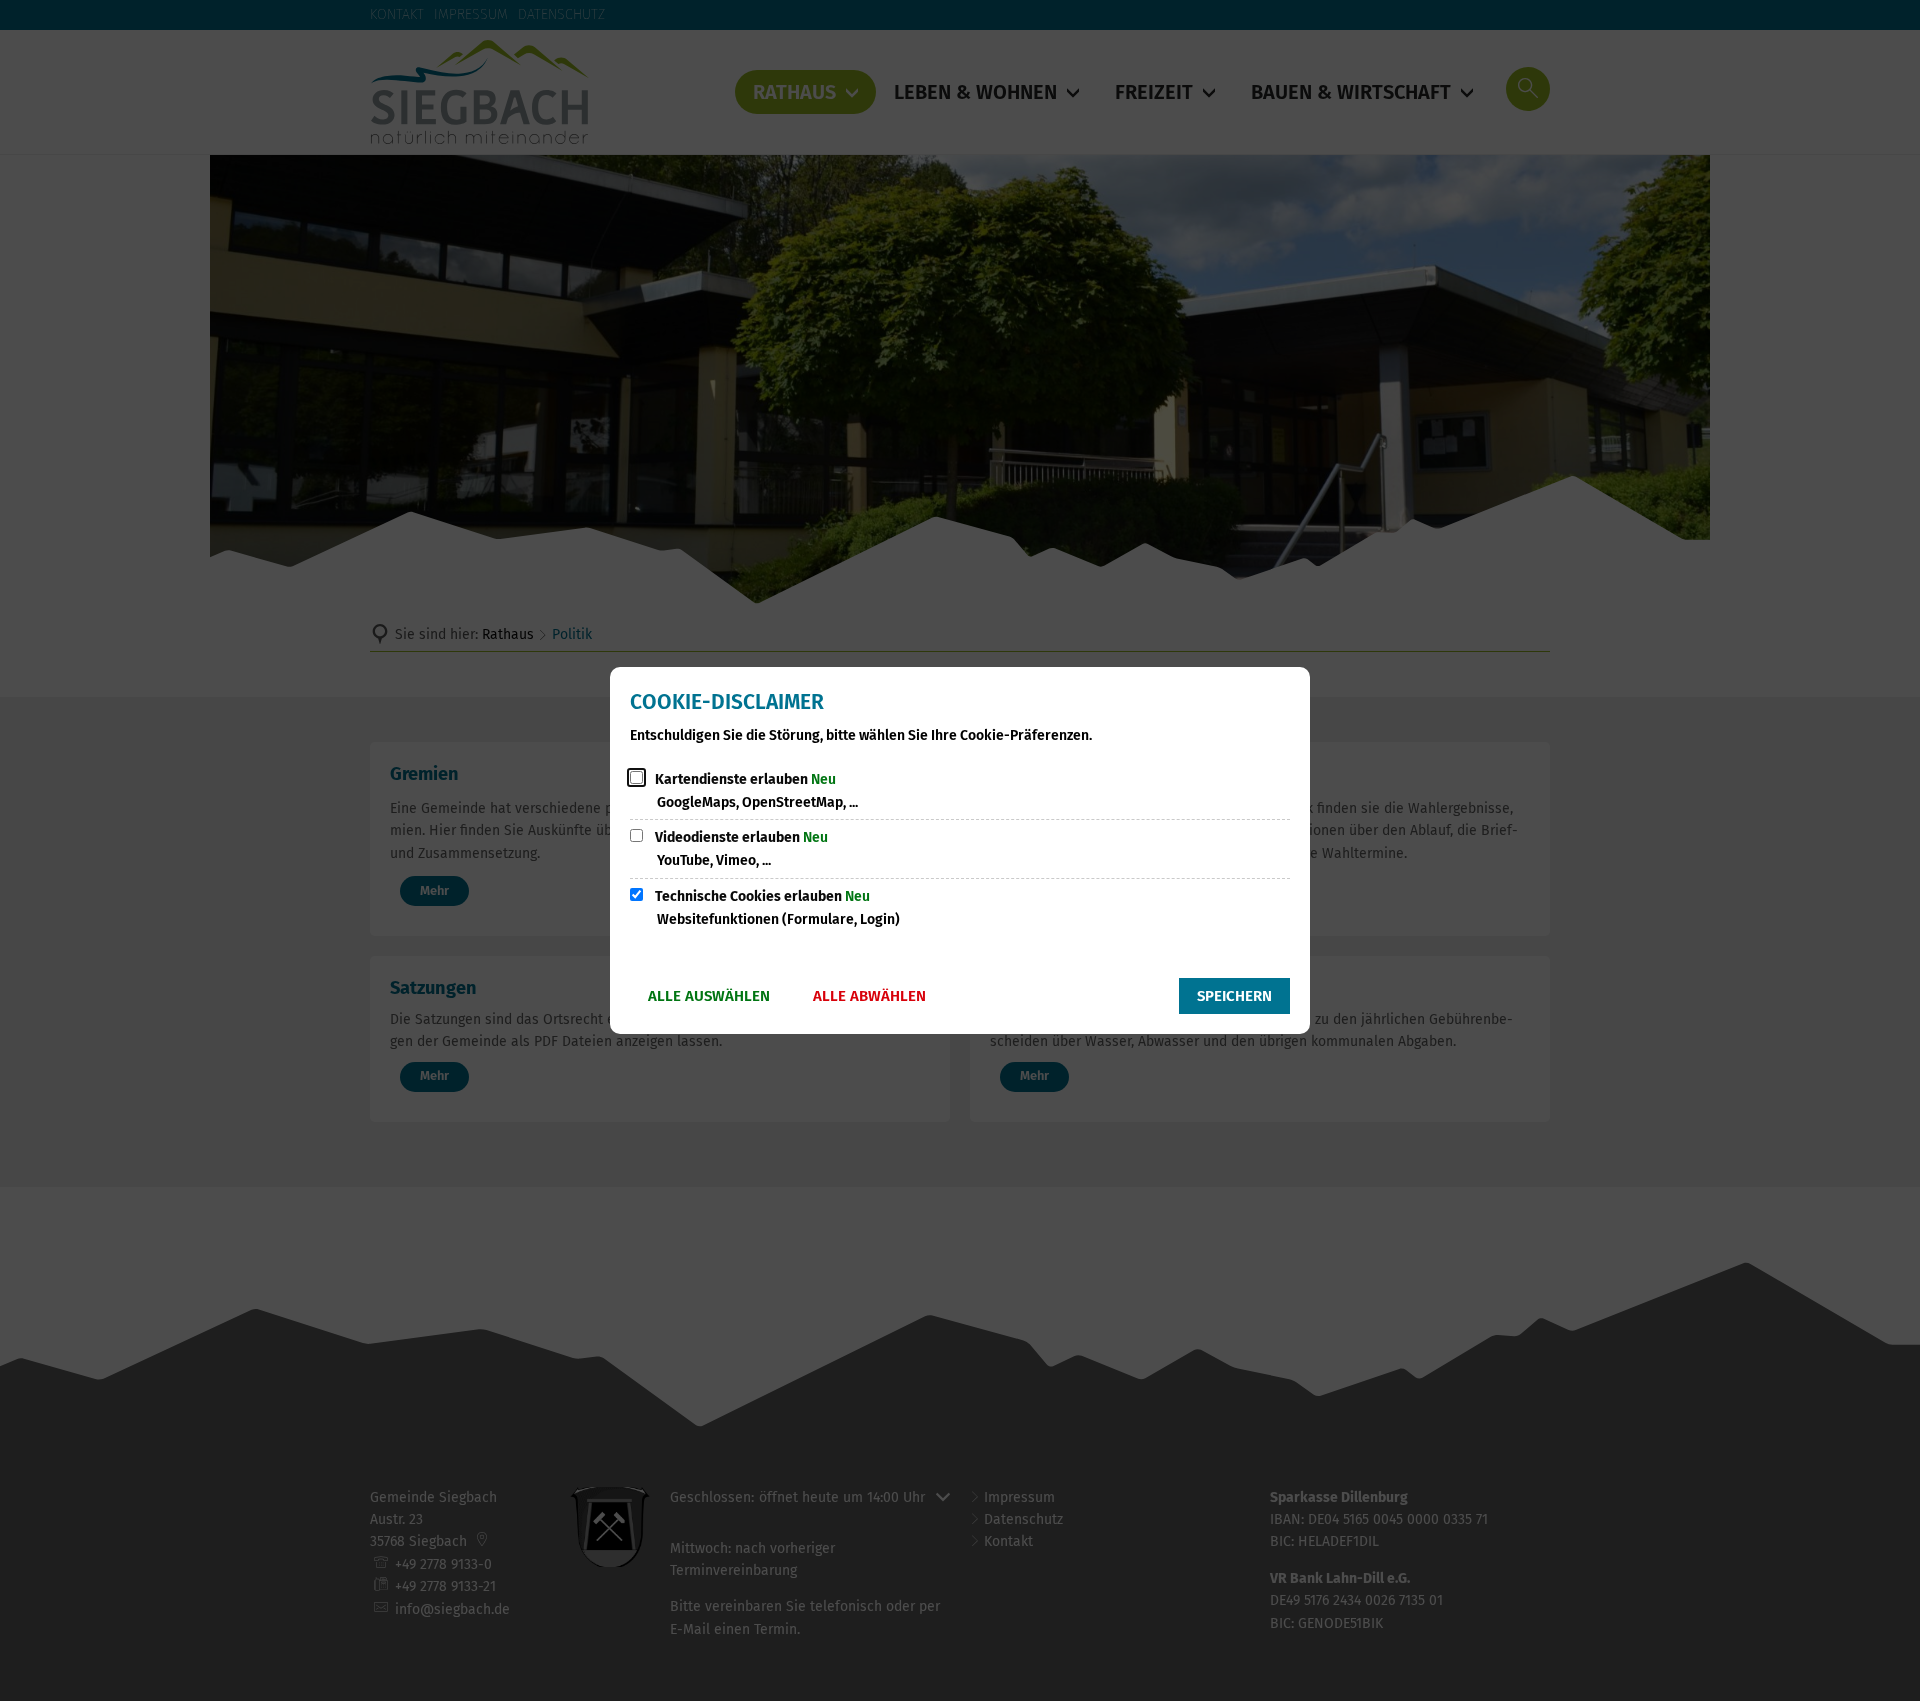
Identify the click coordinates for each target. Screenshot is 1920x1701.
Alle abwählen (869, 996)
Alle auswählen (709, 996)
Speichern (1234, 996)
